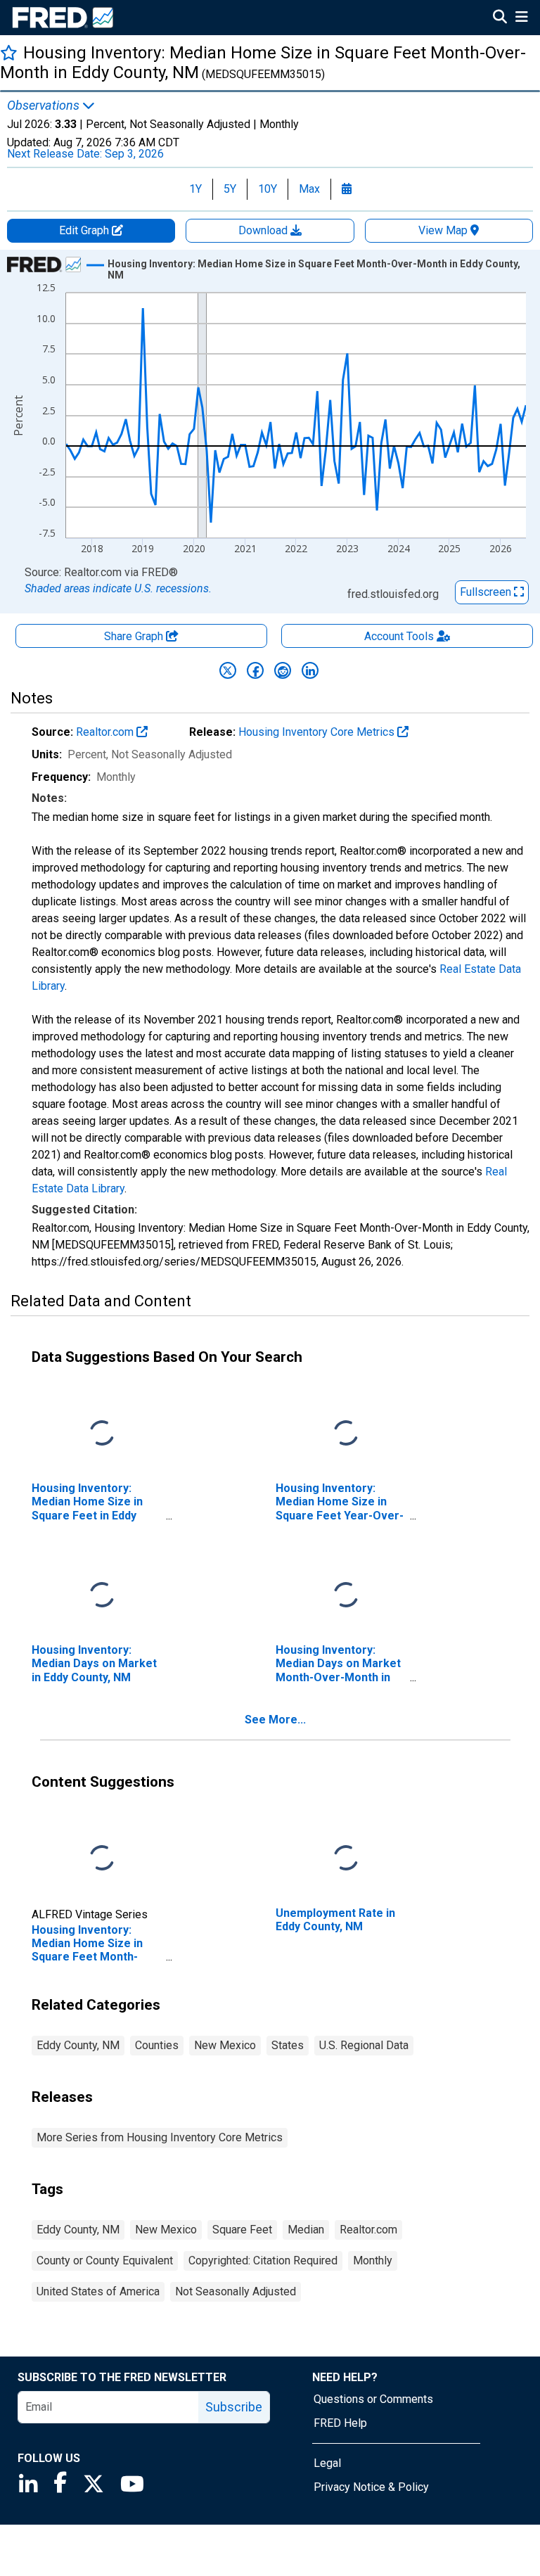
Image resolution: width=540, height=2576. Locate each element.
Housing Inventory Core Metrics (318, 732)
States (288, 2045)
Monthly (373, 2261)
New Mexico (225, 2045)
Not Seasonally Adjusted (236, 2291)
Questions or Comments (373, 2399)
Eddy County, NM (78, 2045)
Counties (157, 2045)
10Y (268, 189)
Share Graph (135, 636)
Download (264, 230)
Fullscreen (487, 592)
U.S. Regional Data (364, 2045)
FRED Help (340, 2423)
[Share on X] (228, 670)
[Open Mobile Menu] (521, 18)
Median (306, 2230)
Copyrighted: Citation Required (263, 2261)
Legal (327, 2463)
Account (399, 636)
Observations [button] (45, 106)
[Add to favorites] (9, 52)
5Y (230, 189)
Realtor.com (106, 732)
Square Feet (242, 2230)
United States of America (98, 2291)
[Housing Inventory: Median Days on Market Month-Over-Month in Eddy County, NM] (346, 1596)
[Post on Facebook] (255, 670)
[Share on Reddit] (283, 670)
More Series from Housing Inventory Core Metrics (160, 2137)
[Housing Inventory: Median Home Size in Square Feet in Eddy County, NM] (102, 1434)
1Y (195, 189)
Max (309, 189)
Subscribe (234, 2407)
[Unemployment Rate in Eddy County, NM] (346, 1859)
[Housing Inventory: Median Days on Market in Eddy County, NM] (102, 1596)
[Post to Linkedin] (310, 670)
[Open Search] (500, 18)
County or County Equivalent (105, 2261)
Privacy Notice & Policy (371, 2487)
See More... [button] (275, 1720)
